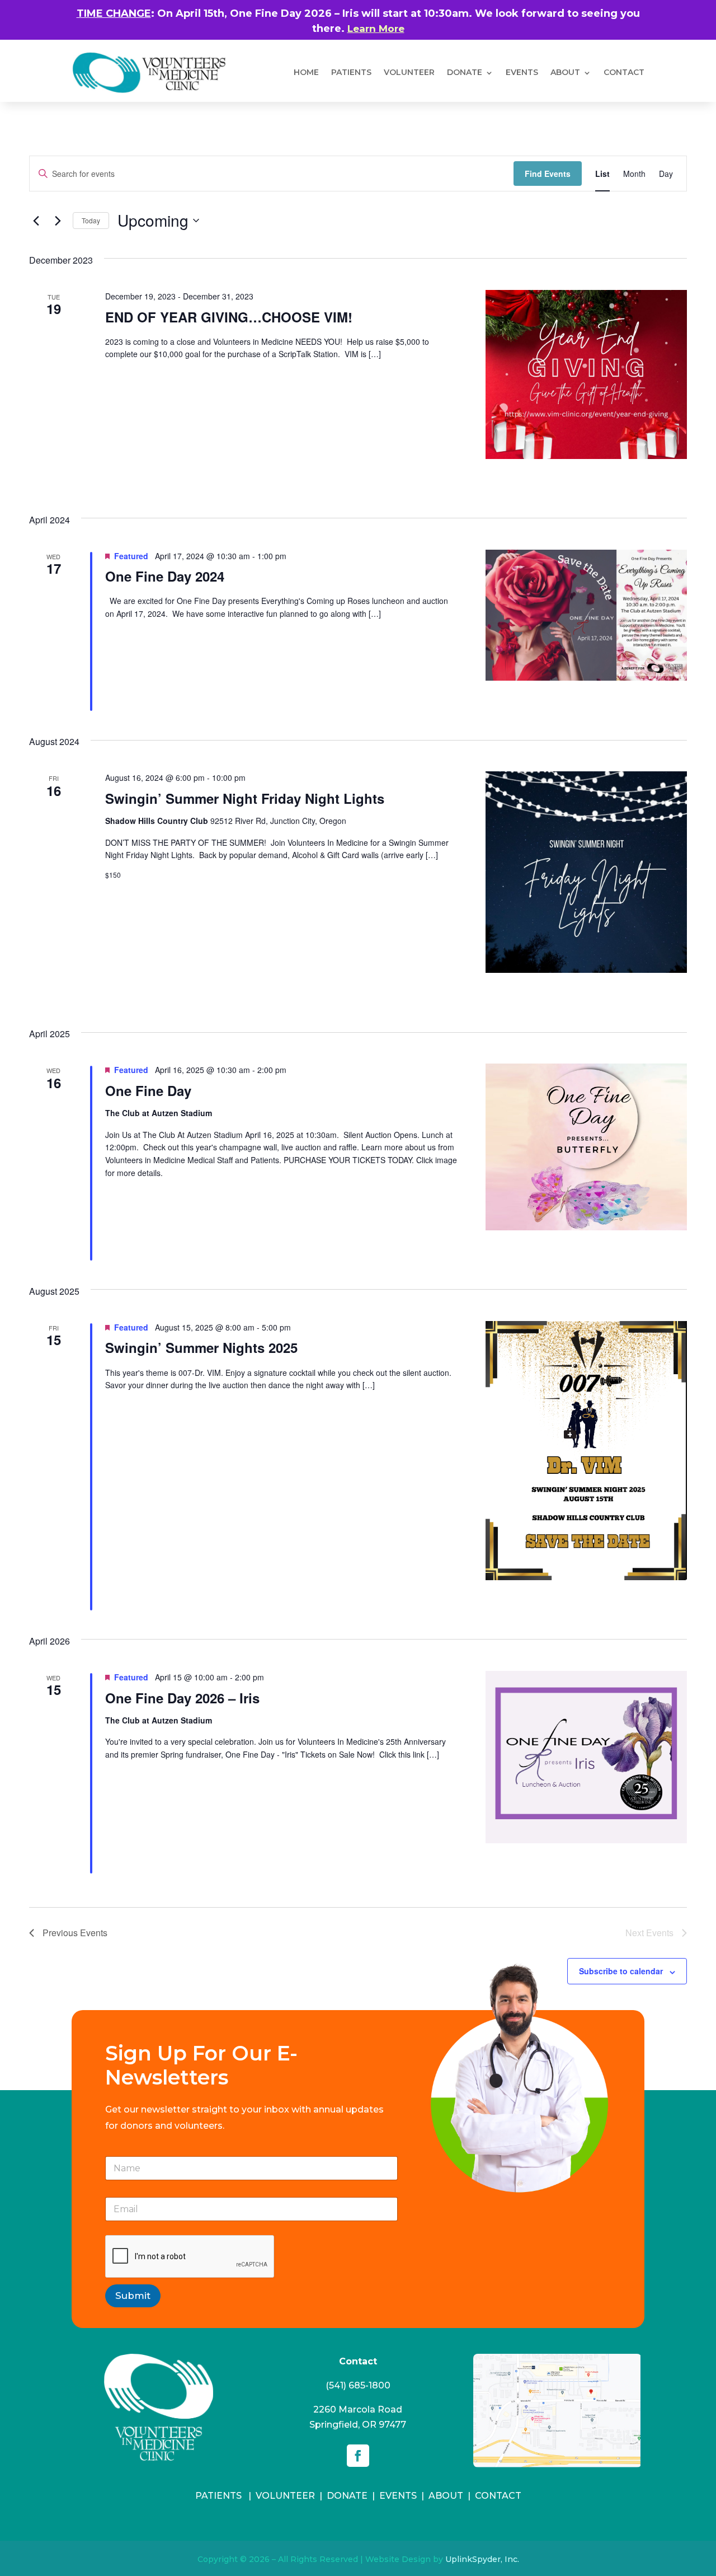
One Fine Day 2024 (165, 576)
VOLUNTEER (409, 72)
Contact (624, 72)
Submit (133, 2296)
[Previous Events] (36, 221)
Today (91, 220)
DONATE (465, 72)
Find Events (548, 174)
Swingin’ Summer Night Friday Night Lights (245, 798)
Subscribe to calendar (621, 1971)
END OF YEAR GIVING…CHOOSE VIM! (229, 317)
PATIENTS (351, 72)
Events (522, 72)
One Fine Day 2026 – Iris (182, 1698)
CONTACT (498, 2496)
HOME (306, 72)
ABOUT (565, 72)
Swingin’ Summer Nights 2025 (201, 1347)
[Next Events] (58, 221)
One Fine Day (148, 1090)
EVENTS (398, 2496)
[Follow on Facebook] (358, 2456)
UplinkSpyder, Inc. (482, 2559)
